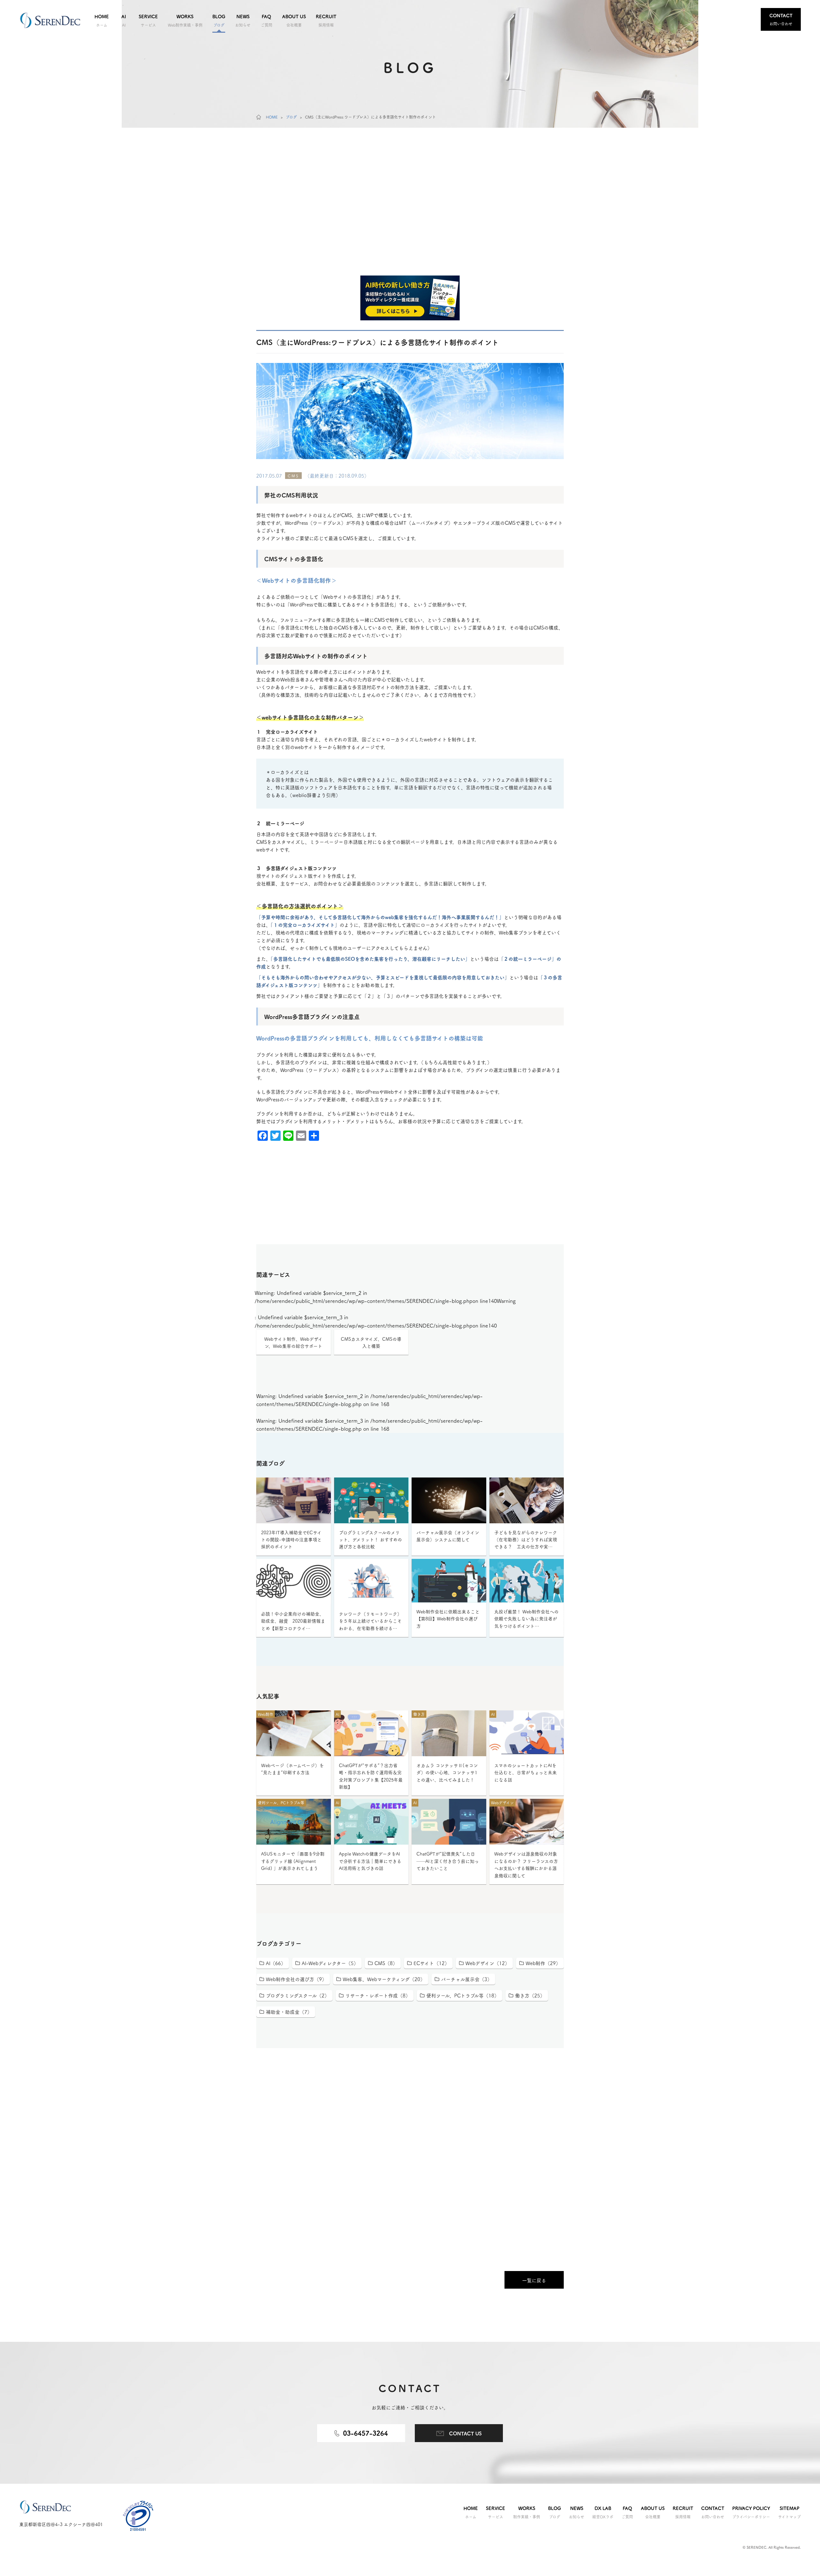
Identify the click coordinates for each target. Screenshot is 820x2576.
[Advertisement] (410, 222)
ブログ (291, 117)
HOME (272, 117)
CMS (293, 476)
